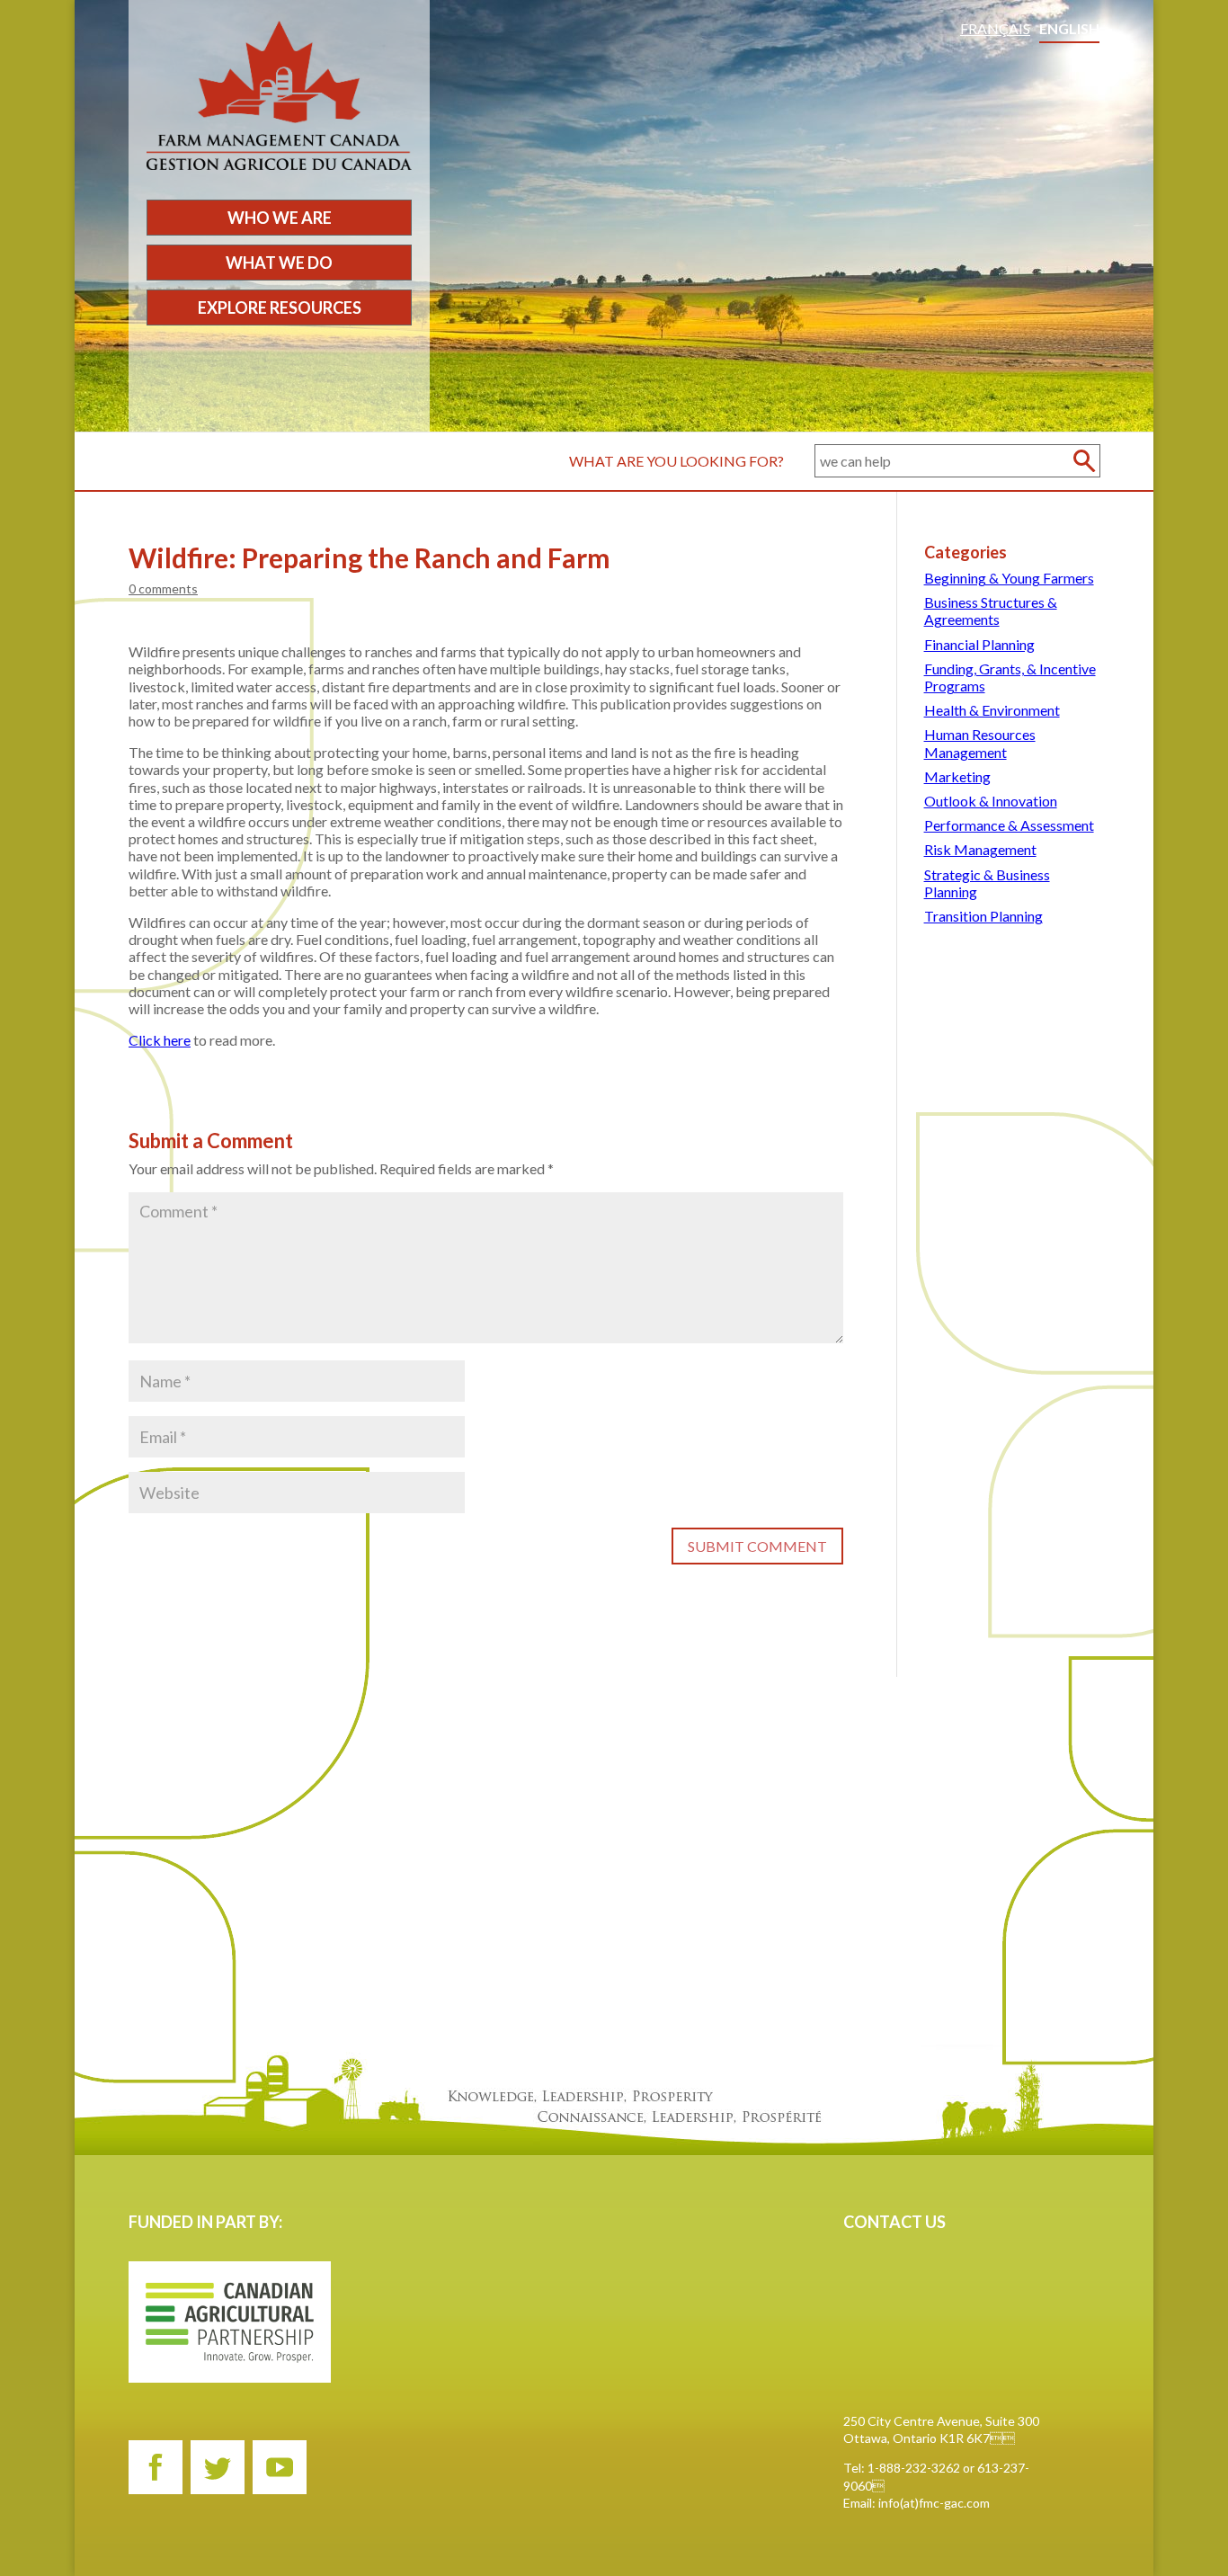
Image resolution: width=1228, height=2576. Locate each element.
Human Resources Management (980, 743)
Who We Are (280, 218)
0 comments (163, 588)
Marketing (957, 776)
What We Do (279, 263)
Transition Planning (983, 916)
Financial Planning (979, 644)
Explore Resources (280, 308)
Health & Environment (992, 710)
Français (995, 28)
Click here (160, 1040)
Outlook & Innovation (991, 801)
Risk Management (980, 849)
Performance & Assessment (1009, 825)
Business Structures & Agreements (991, 611)
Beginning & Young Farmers (1009, 578)
